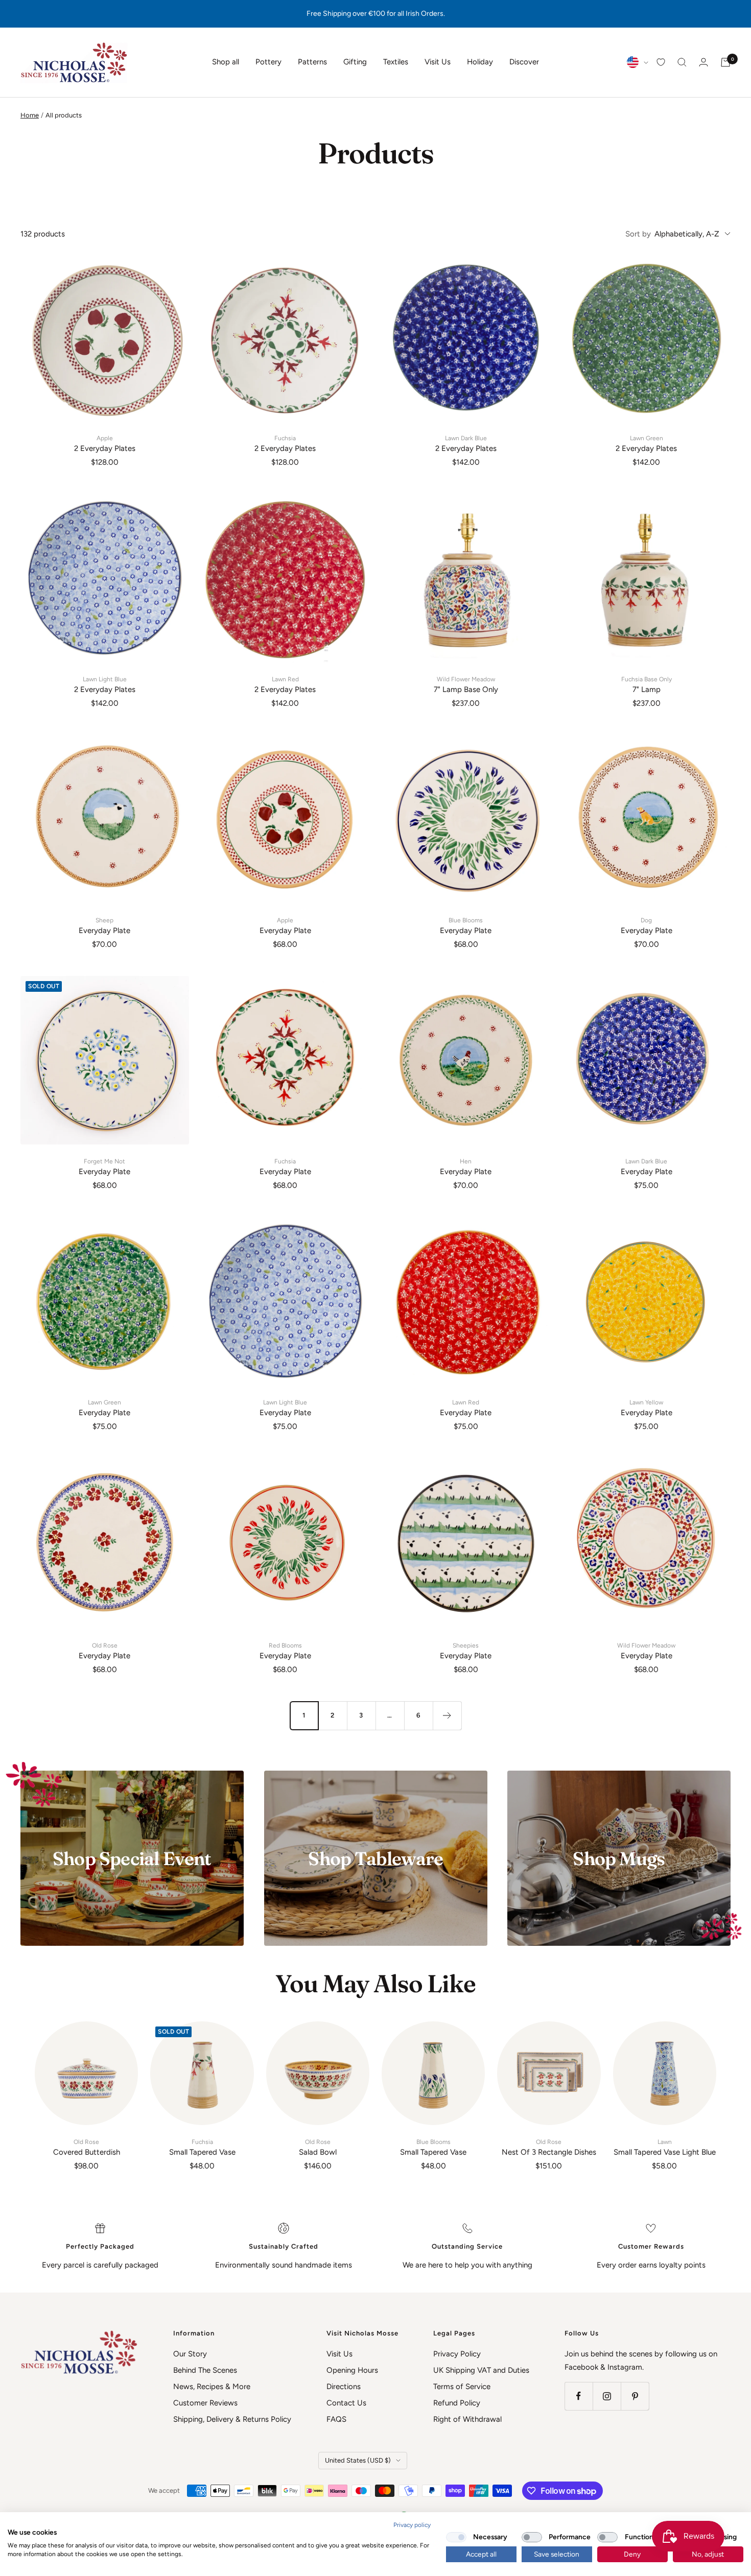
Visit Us (438, 62)
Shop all (226, 62)
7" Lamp (647, 685)
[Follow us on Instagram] (607, 2396)
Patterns (312, 62)
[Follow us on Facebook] (579, 2396)
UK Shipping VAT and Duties (481, 2370)
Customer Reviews (205, 2403)
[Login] (703, 62)
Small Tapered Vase (202, 2148)
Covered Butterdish (87, 2148)
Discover (524, 62)
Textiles (396, 62)
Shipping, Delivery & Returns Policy (232, 2419)
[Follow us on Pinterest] (635, 2396)
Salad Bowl (318, 2148)
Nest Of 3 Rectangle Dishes (549, 2148)
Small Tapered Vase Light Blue (665, 2148)
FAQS (336, 2419)
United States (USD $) (358, 2460)
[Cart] (725, 62)
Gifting (355, 62)
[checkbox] (456, 2537)
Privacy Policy (457, 2354)
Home (30, 115)
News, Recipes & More (212, 2387)
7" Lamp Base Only (466, 685)
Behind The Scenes (205, 2370)
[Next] (447, 1715)
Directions (344, 2387)
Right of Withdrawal (467, 2419)
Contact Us (346, 2403)
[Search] (682, 62)
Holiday (480, 62)
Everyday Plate (104, 926)
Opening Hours (352, 2370)
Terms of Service (462, 2387)
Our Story (190, 2354)
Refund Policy (457, 2403)
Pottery (268, 62)
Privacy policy (412, 2525)
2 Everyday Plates (105, 444)
